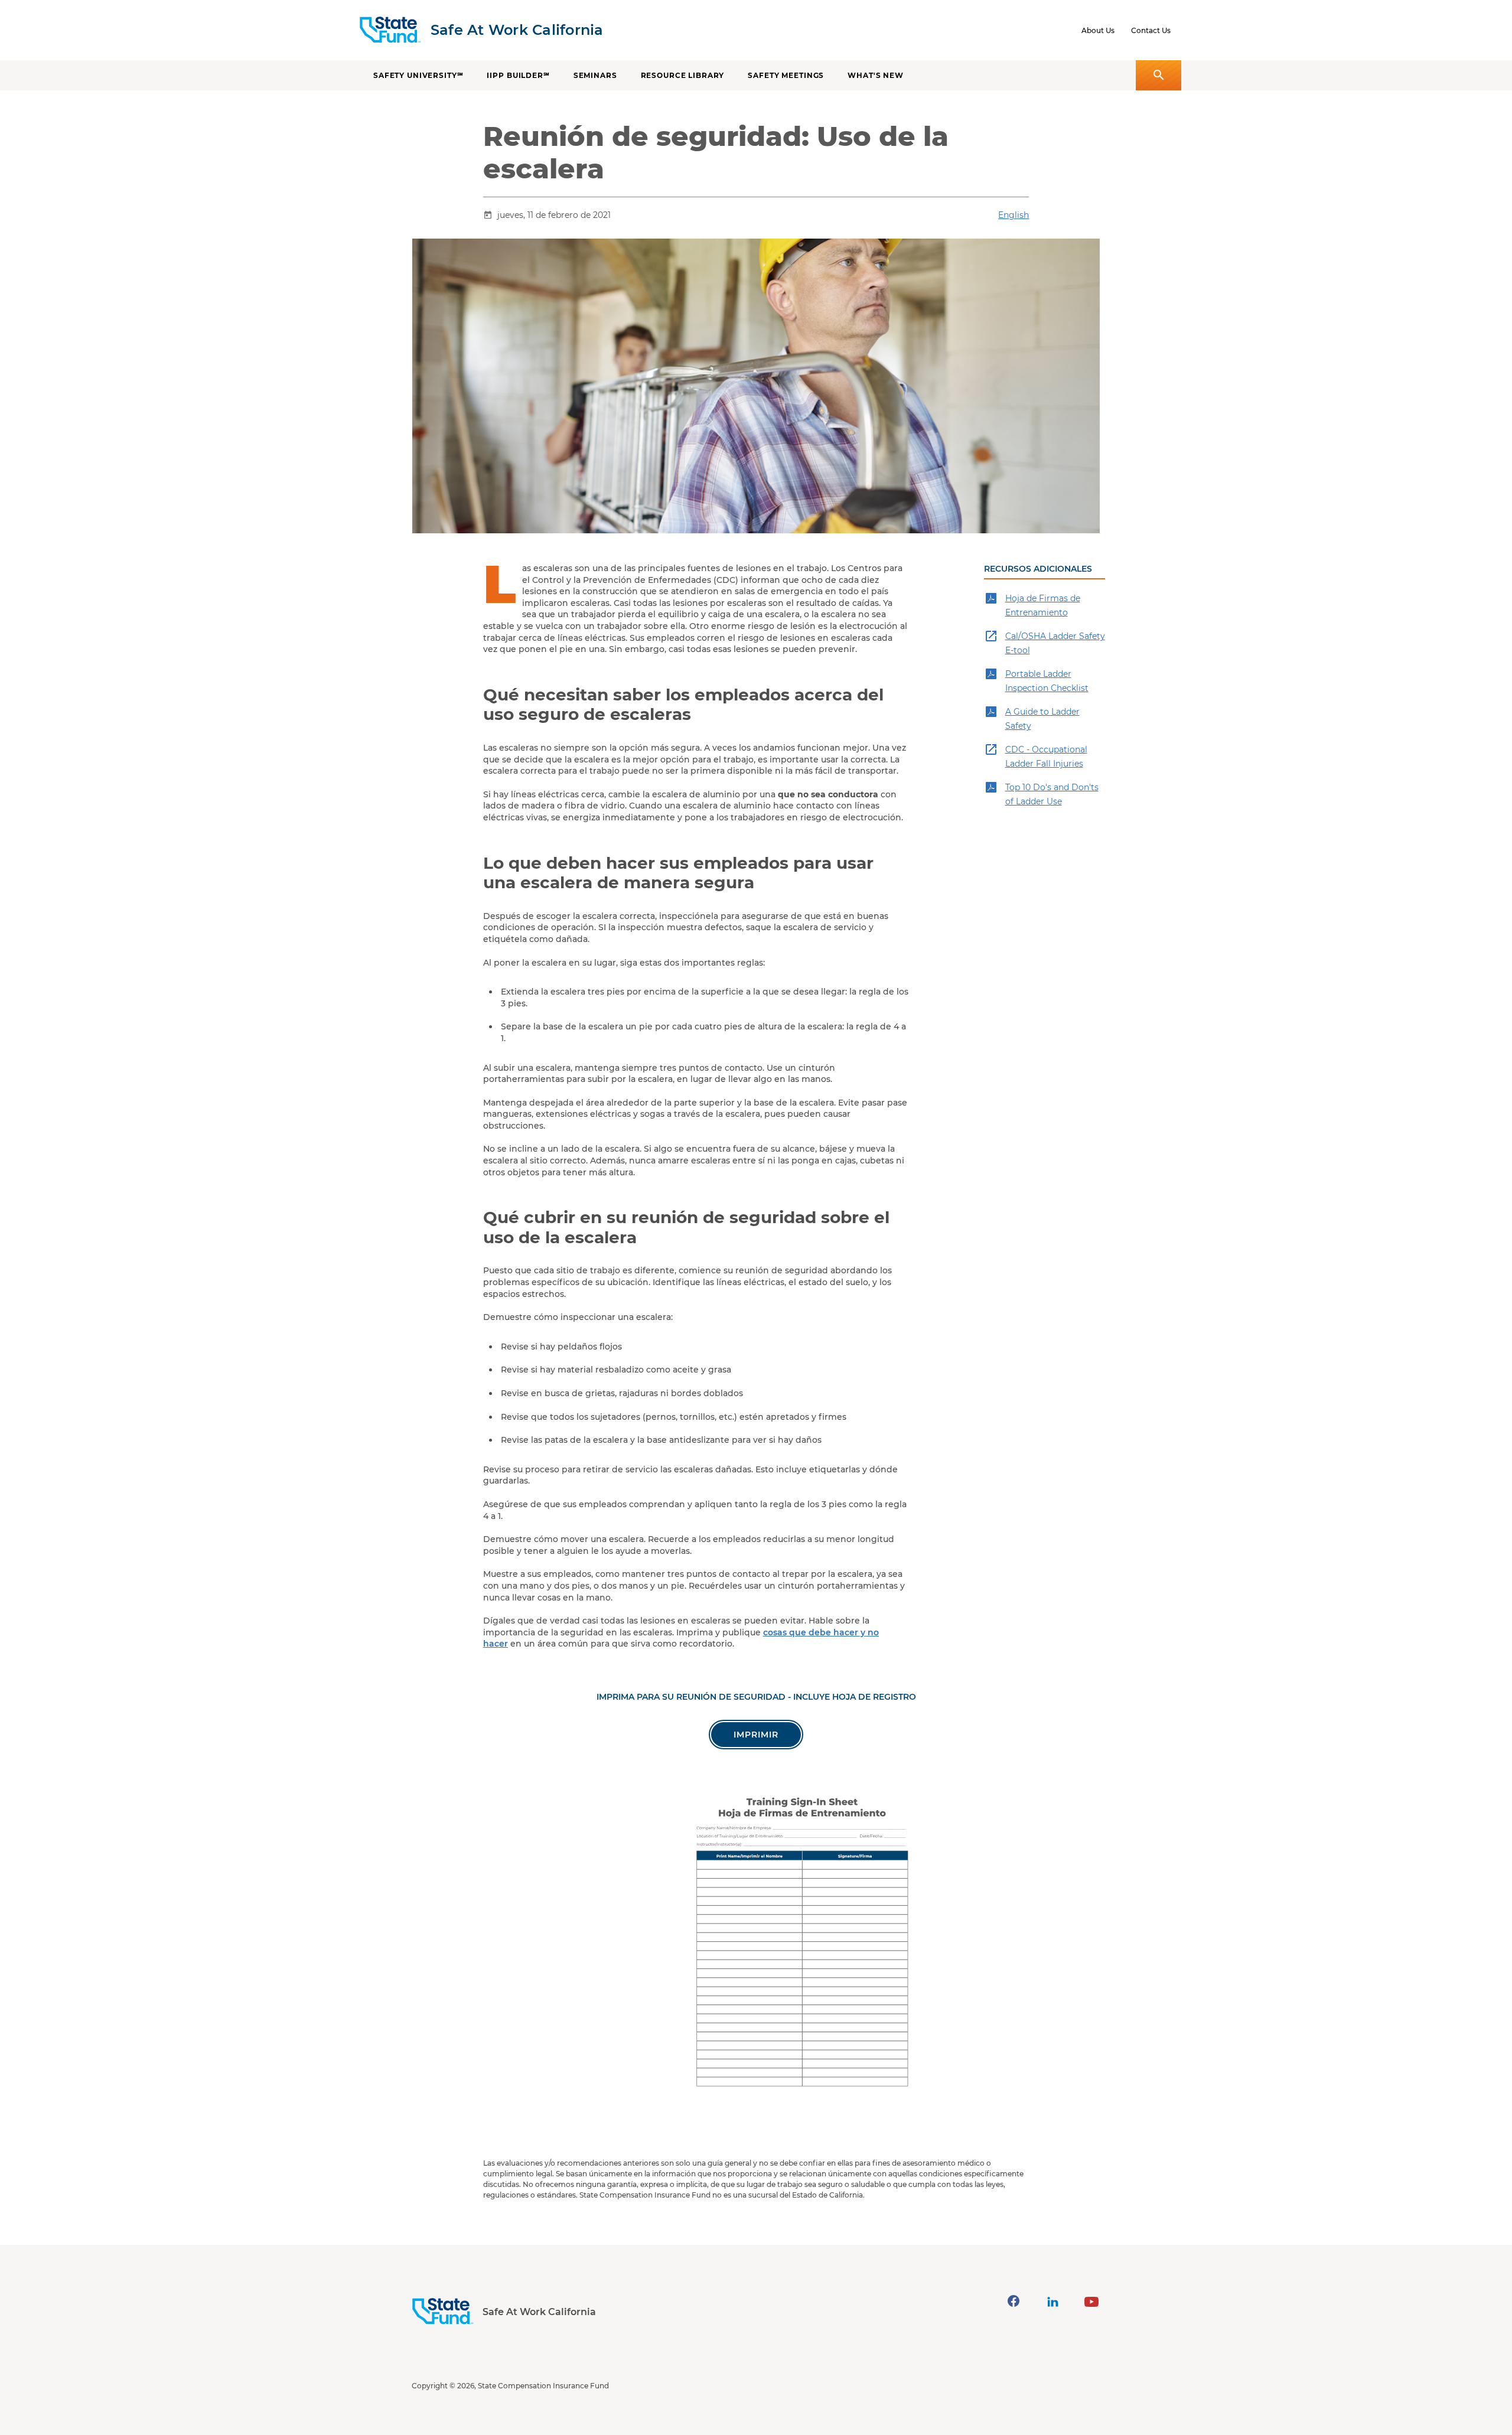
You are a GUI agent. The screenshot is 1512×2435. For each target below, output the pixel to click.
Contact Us (1151, 30)
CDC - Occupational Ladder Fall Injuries (1046, 757)
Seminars (595, 75)
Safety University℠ (418, 75)
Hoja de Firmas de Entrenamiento (1043, 605)
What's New (876, 75)
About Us (1098, 30)
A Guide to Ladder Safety (1042, 719)
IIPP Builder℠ (518, 75)
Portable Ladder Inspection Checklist (1047, 681)
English (1014, 215)
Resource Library (683, 75)
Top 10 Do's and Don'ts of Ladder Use (1052, 794)
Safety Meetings (786, 75)
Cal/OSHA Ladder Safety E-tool (1055, 643)
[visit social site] (1014, 2301)
